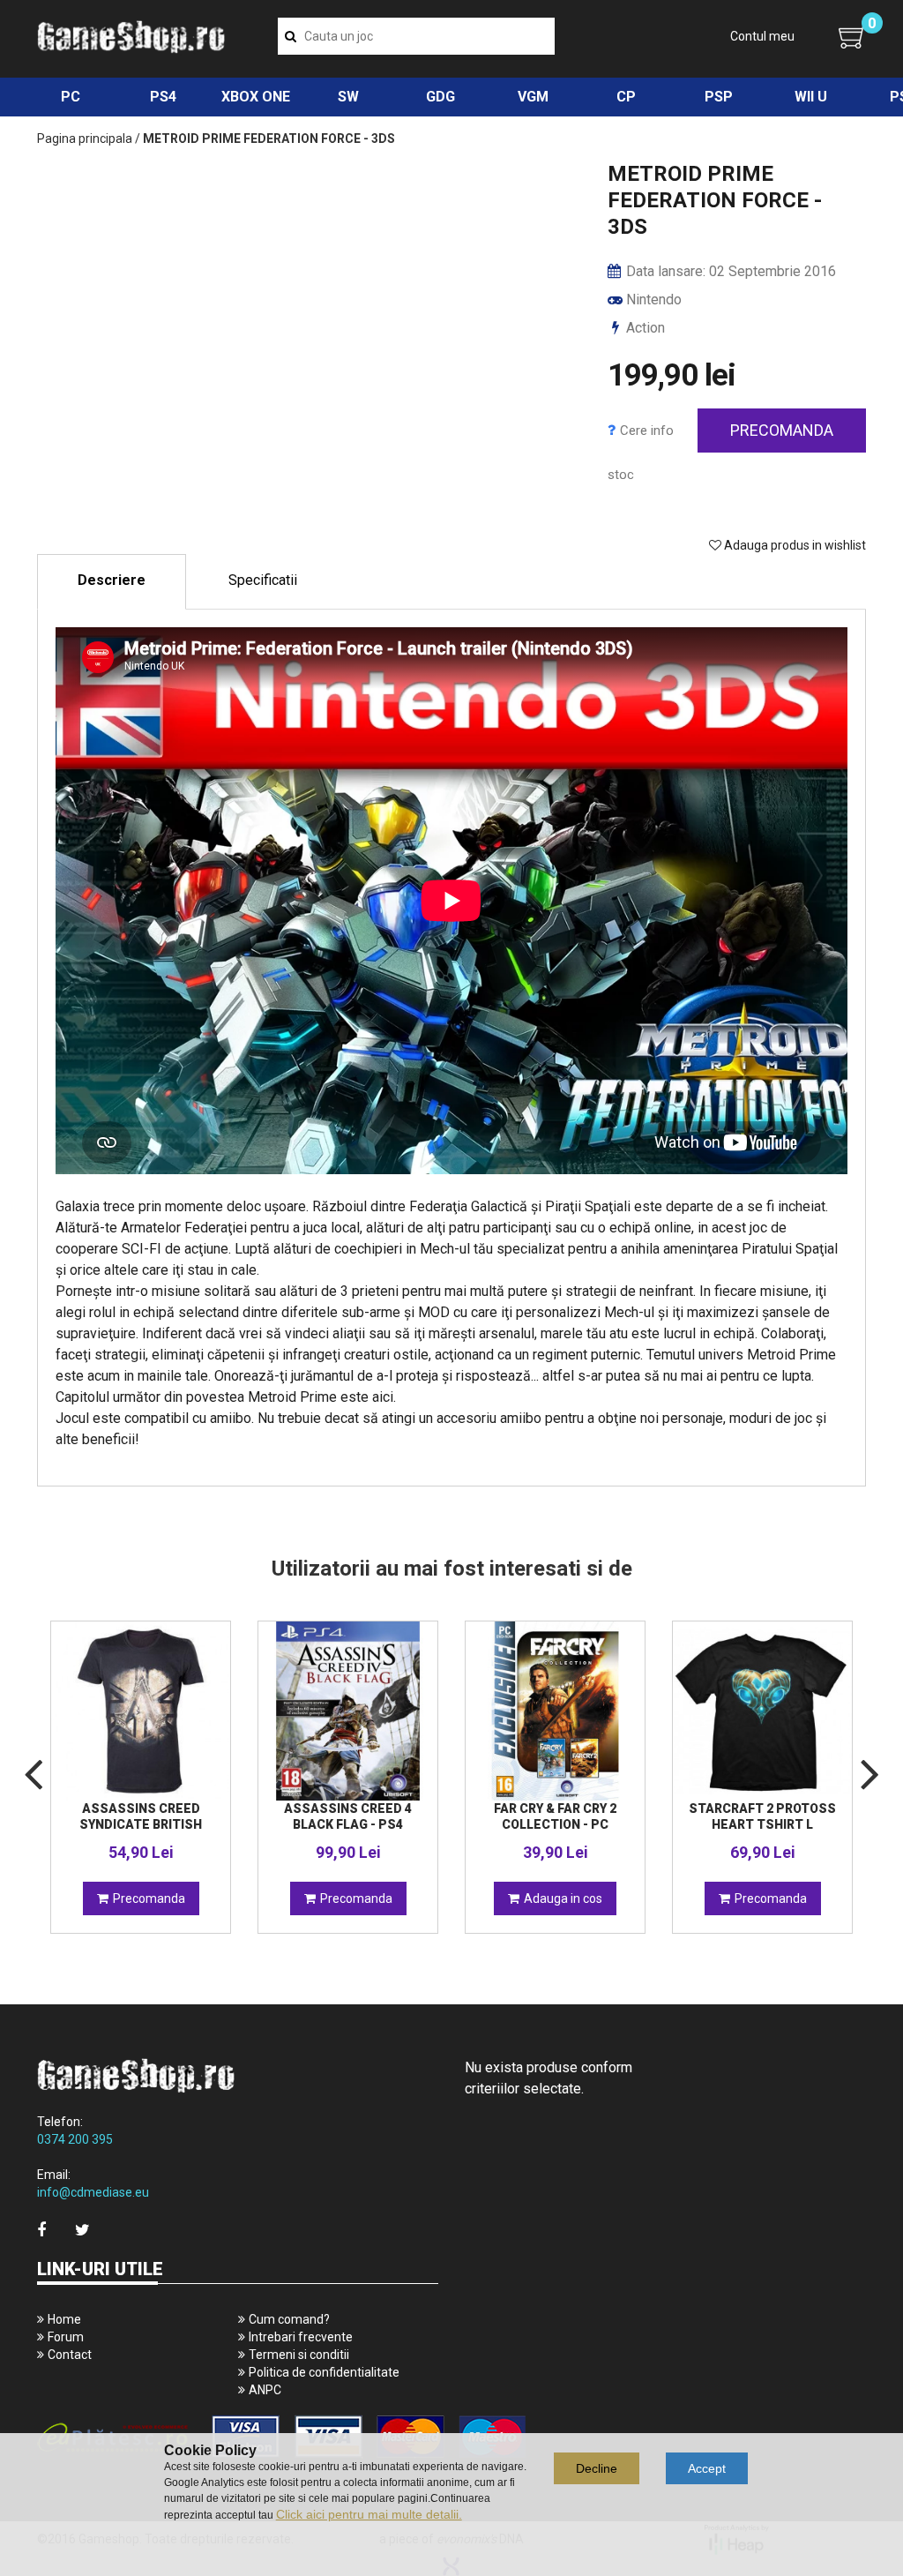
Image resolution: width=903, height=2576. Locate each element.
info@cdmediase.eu (93, 2192)
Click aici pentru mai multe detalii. (369, 2514)
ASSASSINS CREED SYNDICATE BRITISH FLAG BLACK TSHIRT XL (141, 1824)
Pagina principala (85, 139)
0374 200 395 (75, 2139)
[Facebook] (41, 2230)
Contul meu (762, 36)
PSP (719, 97)
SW (348, 97)
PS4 (163, 97)
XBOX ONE (256, 97)
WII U (811, 97)
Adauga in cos (563, 1898)
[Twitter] (82, 2230)
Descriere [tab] (112, 580)
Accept (707, 2468)
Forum (66, 2337)
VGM (533, 97)
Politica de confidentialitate (324, 2372)
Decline (597, 2468)
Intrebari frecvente (301, 2337)
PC (71, 97)
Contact (70, 2355)
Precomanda (782, 430)
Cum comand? (289, 2319)
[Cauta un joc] (291, 36)
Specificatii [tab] (263, 580)
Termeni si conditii (299, 2355)
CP (626, 97)
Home (64, 2319)
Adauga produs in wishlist (794, 545)
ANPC (265, 2390)
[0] (852, 37)
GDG (440, 97)
